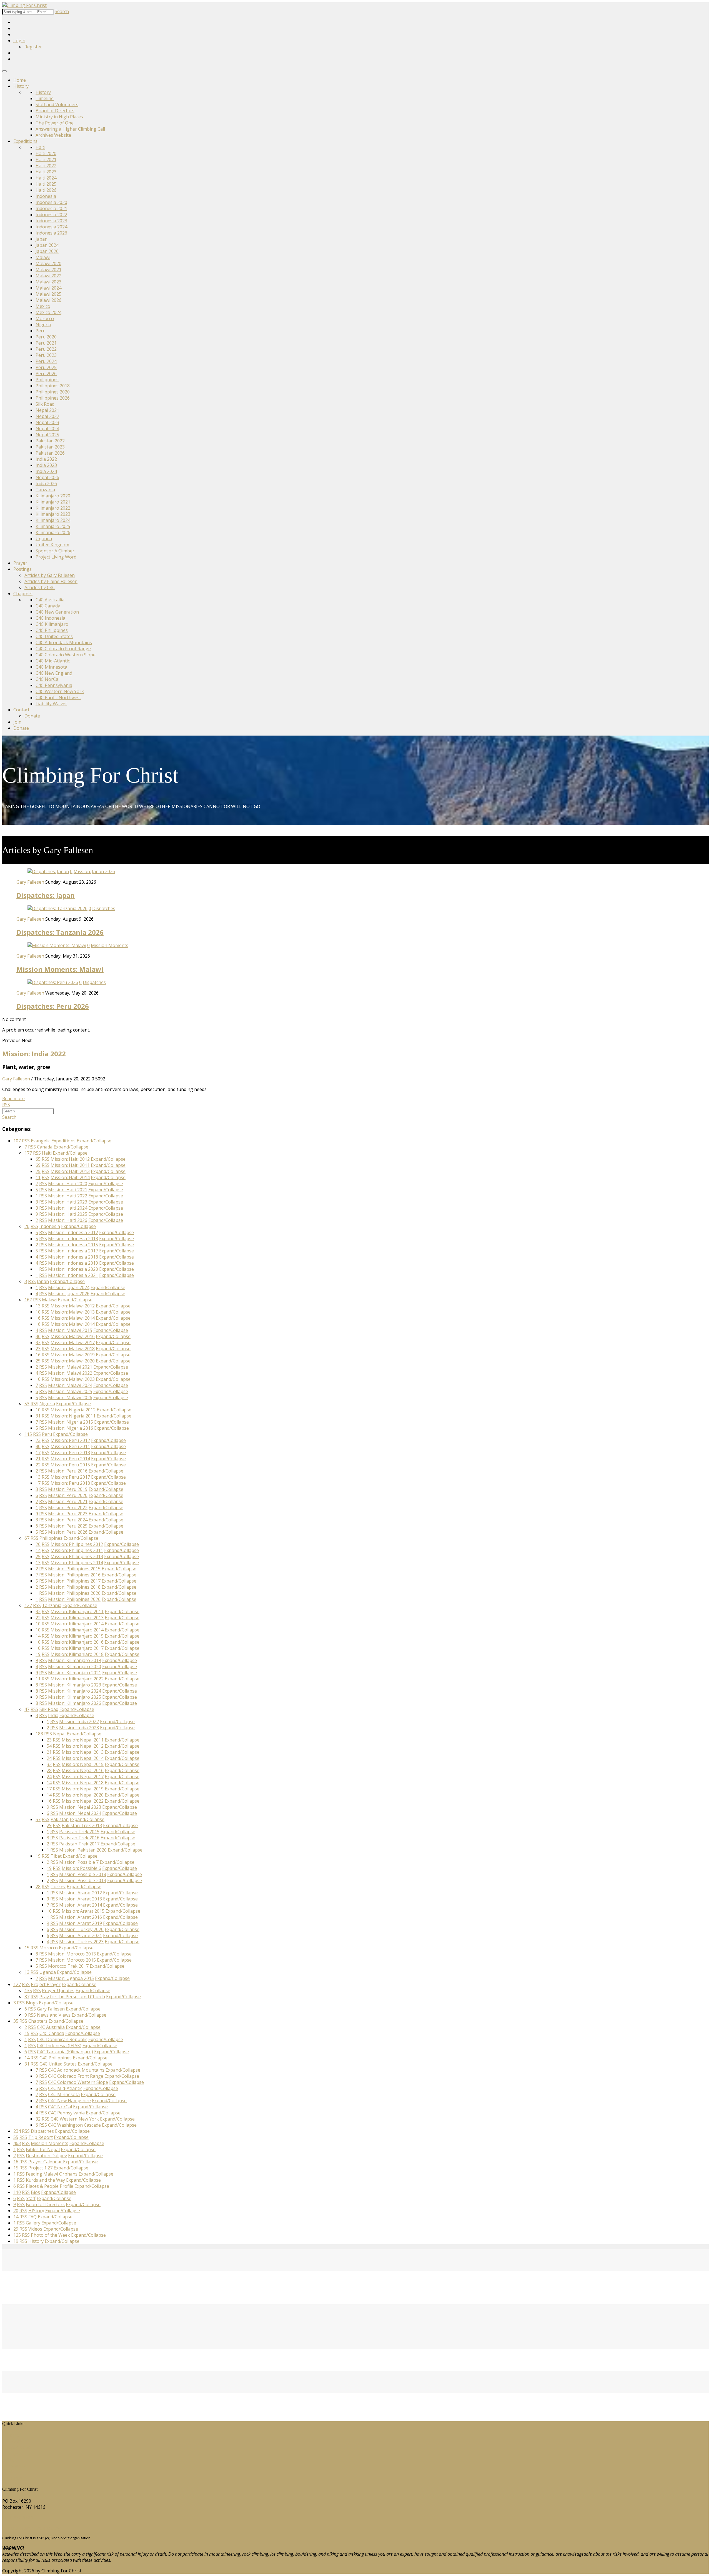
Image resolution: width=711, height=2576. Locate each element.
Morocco (45, 318)
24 (49, 1758)
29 (49, 1825)
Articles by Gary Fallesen (50, 575)
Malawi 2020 (48, 263)
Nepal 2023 (47, 422)
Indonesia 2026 (51, 233)
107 (17, 1141)
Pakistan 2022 (50, 441)
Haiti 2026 (46, 190)
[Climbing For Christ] (24, 5)
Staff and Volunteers (57, 104)
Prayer (20, 563)
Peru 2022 (46, 349)
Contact (21, 710)
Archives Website (53, 135)
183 (39, 1734)
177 (28, 1153)
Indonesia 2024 (51, 227)
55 (16, 2137)
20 (16, 2211)
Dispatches (104, 908)
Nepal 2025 (47, 435)
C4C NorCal (47, 679)
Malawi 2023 (48, 282)
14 (38, 1550)
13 (38, 1306)
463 (17, 2143)
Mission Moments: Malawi (60, 969)
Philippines (47, 380)
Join (17, 722)
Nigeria (43, 325)
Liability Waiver (51, 704)
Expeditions (25, 141)
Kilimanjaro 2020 (53, 496)
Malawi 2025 (48, 294)
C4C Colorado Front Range (63, 649)
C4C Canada (48, 606)
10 (38, 1312)
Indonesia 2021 (51, 208)
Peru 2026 (46, 373)
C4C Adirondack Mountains (64, 642)
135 (28, 1990)
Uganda (44, 539)
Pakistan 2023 (50, 447)
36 (38, 1336)
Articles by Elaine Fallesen (51, 581)
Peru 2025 (46, 367)
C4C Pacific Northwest (58, 697)
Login (19, 41)
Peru (41, 331)
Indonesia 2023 (51, 221)
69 (38, 1165)
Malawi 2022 (48, 276)
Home (20, 80)
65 (38, 1159)
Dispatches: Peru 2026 (53, 1006)
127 (28, 1605)
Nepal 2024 (47, 428)
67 (27, 1538)
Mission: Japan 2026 (94, 871)
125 (17, 2235)
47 (27, 1709)
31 (38, 1416)
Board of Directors (55, 111)
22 (38, 1465)
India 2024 (46, 471)
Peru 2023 (46, 355)
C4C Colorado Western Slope (66, 655)
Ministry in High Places (59, 117)
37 (27, 1997)
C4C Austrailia (50, 600)
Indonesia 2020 (51, 202)
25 (38, 1171)
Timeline (45, 98)
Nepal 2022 (47, 416)
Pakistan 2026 (50, 453)
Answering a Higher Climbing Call (70, 129)
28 (49, 1770)
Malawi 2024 (48, 288)
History (21, 86)
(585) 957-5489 (17, 2518)
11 (38, 1177)
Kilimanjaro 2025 (53, 526)
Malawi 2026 (48, 300)
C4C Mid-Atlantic (53, 661)
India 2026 (46, 484)
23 (38, 1349)
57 (38, 1819)
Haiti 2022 (46, 166)
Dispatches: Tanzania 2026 (60, 932)
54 (49, 1746)
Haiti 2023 (46, 172)
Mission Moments (110, 945)
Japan (42, 239)
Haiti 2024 (46, 178)
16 (38, 1318)
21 (38, 1459)
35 (16, 2021)
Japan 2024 (47, 245)
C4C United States (54, 636)
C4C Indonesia (50, 618)
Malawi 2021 (48, 270)
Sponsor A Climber (55, 551)
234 (17, 2131)
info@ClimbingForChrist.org (31, 2528)
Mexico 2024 (48, 312)
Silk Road (45, 404)
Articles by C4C (40, 587)
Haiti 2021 (46, 160)
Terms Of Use (99, 2571)
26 (27, 1226)
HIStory (14, 2441)
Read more (13, 1098)
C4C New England (54, 673)
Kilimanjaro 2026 (53, 532)
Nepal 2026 (47, 477)
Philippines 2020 (53, 392)
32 (38, 1611)
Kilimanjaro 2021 (53, 502)
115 (28, 1434)
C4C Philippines (52, 630)
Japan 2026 (47, 251)
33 (38, 1342)
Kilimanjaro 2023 (53, 514)
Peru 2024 (46, 361)
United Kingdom (52, 545)
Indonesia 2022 (51, 215)
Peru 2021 (46, 343)
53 (27, 1404)
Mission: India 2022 (34, 1054)
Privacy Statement (135, 2571)
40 (38, 1446)
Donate (32, 716)
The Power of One (55, 123)
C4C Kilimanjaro (52, 624)
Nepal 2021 (47, 410)
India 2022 (46, 459)
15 (27, 1948)
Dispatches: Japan (46, 895)
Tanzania (45, 490)
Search (62, 11)
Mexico (43, 306)
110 (17, 2192)
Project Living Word (56, 557)
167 (28, 1300)
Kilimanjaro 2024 (53, 520)
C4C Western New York (60, 691)
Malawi (43, 257)
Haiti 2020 (46, 153)
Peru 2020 (46, 337)
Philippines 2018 (53, 386)
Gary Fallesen (30, 882)
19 (38, 1654)
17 (38, 1453)
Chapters (23, 594)
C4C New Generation (57, 612)
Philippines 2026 (53, 398)
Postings (22, 569)
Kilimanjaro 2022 (53, 508)
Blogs (12, 2460)
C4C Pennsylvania (54, 685)
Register (33, 47)
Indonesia (46, 196)
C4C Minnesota (51, 667)
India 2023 (46, 465)
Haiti (40, 147)
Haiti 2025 (46, 184)
